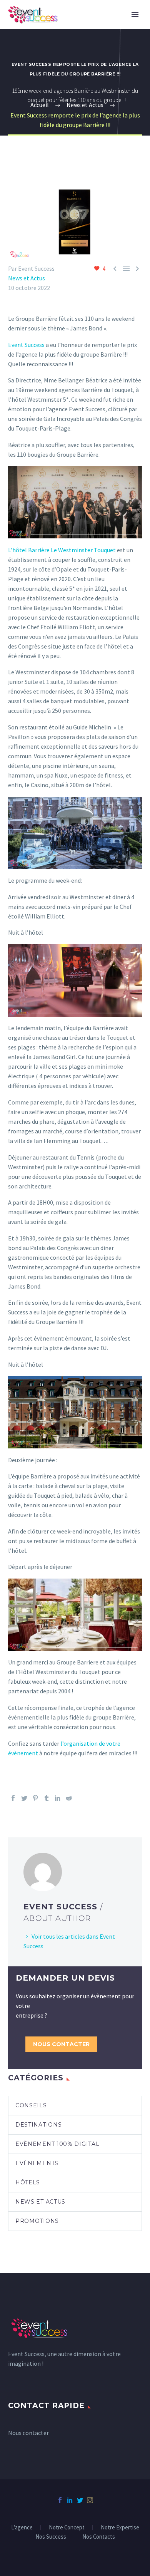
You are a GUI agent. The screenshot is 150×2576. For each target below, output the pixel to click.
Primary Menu (135, 15)
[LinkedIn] (58, 1798)
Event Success (26, 345)
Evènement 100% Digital (57, 2144)
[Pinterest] (35, 1798)
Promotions (37, 2221)
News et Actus (27, 278)
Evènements (37, 2163)
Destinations (38, 2125)
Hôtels (28, 2182)
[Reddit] (69, 1798)
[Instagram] (90, 2500)
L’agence (22, 2528)
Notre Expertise (120, 2528)
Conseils (31, 2105)
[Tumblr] (47, 1798)
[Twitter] (24, 1798)
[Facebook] (13, 1798)
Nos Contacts (99, 2537)
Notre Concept (67, 2528)
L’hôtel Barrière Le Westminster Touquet (62, 550)
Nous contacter (61, 2044)
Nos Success (51, 2537)
